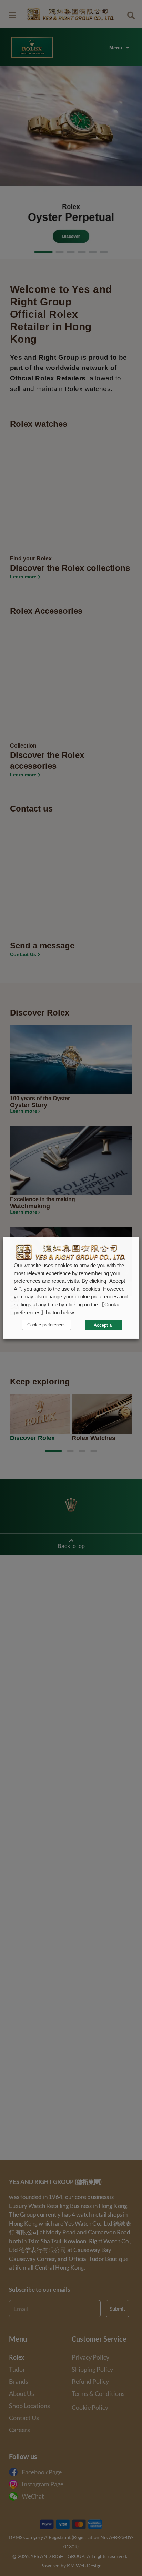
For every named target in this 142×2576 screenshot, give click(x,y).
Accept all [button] (104, 1325)
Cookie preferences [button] (47, 1325)
